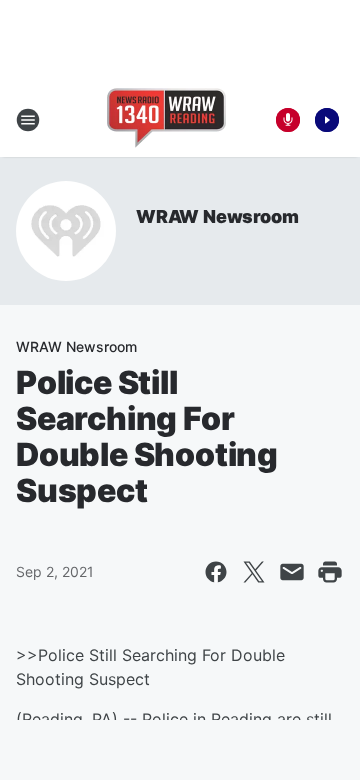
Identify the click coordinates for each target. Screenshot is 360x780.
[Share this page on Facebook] (216, 572)
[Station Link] (166, 120)
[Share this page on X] (254, 572)
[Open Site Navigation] (28, 120)
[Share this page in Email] (292, 572)
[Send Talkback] (288, 120)
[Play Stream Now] (327, 120)
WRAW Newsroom (217, 216)
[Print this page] (330, 572)
